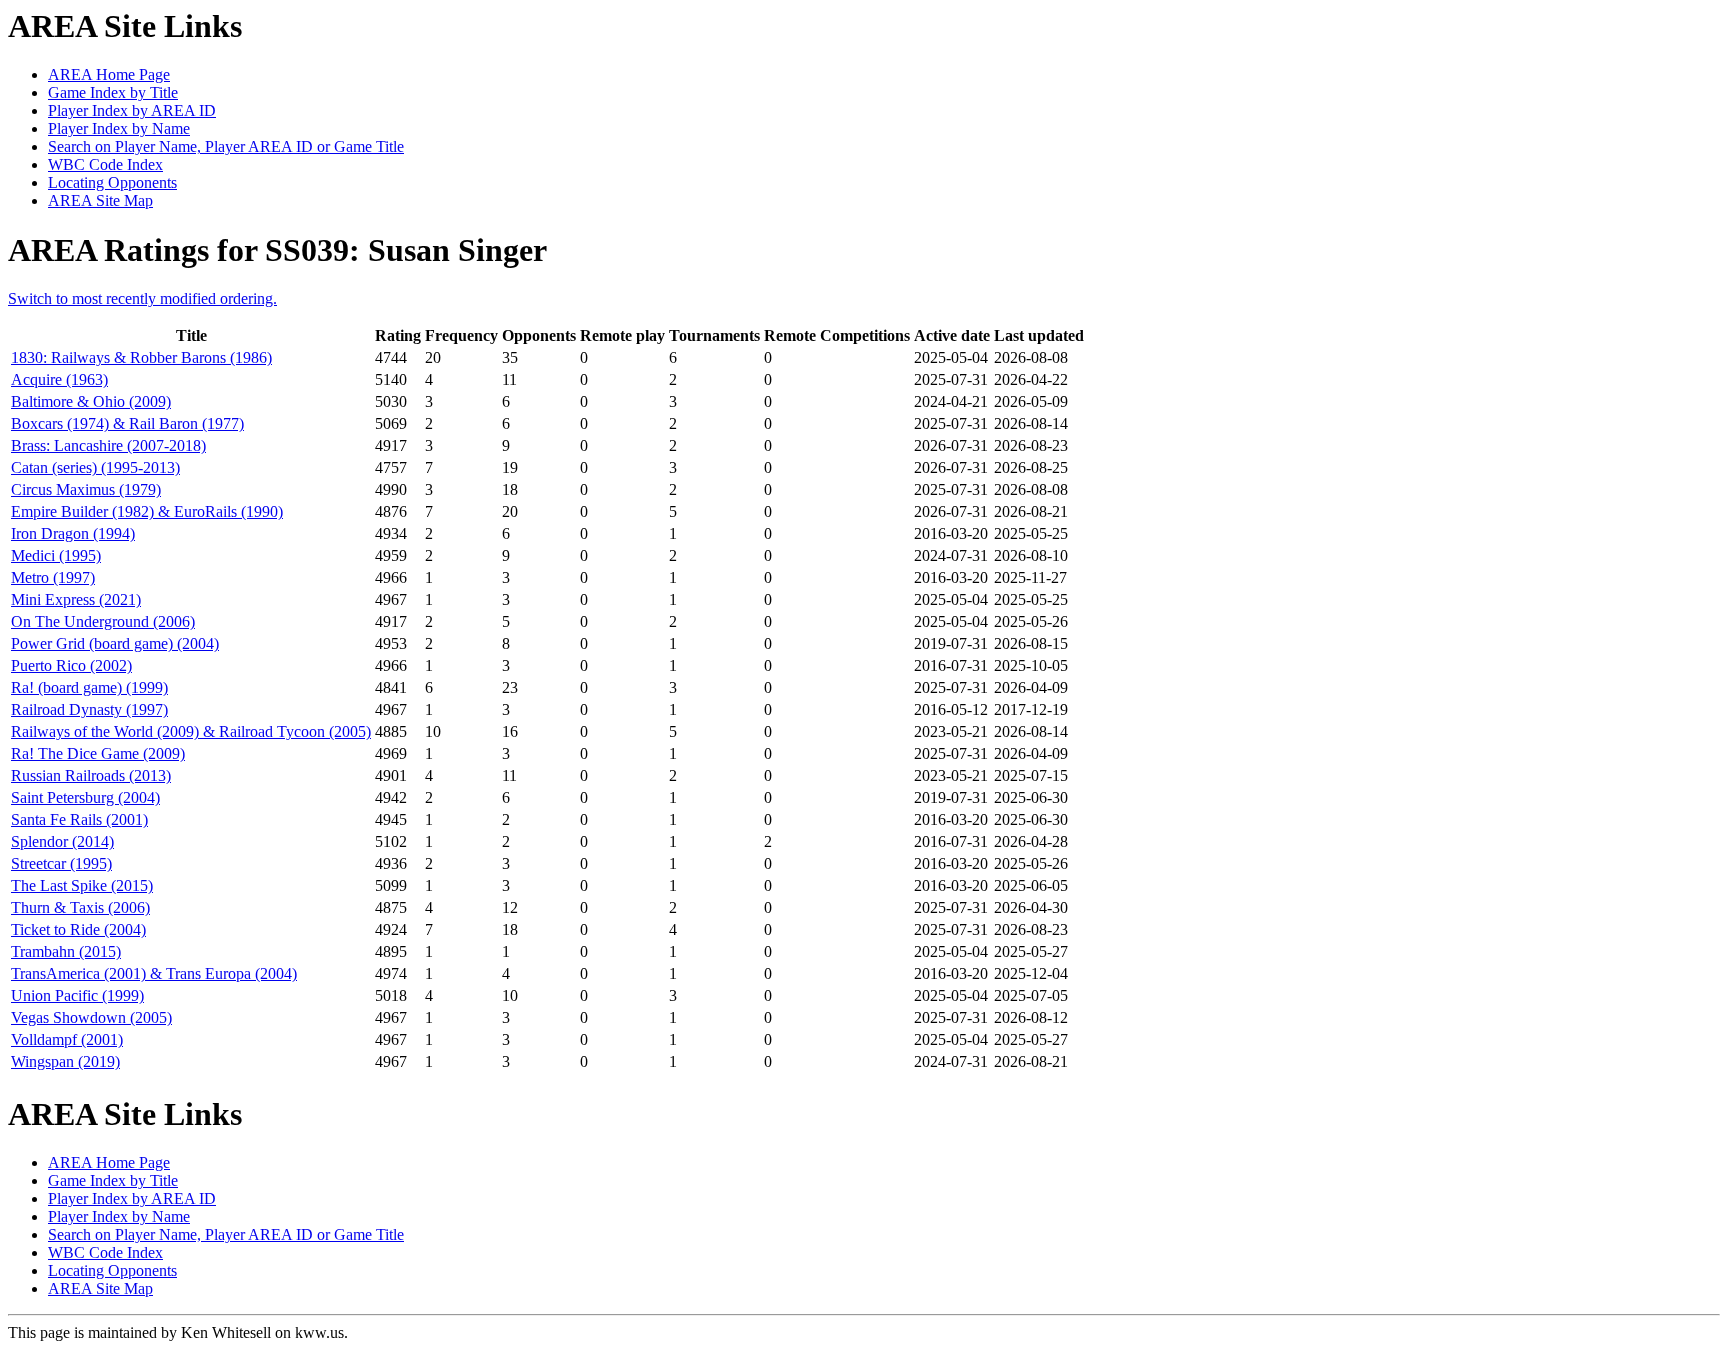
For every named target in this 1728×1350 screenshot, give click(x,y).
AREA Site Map (100, 200)
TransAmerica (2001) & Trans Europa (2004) (154, 973)
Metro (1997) (53, 577)
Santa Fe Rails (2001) (79, 819)
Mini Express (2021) (76, 599)
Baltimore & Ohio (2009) (91, 401)
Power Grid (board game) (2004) (115, 643)
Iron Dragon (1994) (73, 533)
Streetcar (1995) (61, 863)
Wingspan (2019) (65, 1061)
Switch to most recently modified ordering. (142, 298)
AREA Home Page (109, 74)
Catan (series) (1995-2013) (95, 467)
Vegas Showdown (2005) (91, 1017)
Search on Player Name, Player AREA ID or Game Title (226, 146)
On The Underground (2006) (103, 621)
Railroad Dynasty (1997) (89, 709)
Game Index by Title (113, 92)
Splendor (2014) (62, 841)
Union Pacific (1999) (77, 995)
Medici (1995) (56, 555)
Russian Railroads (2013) (91, 775)
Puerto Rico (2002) (71, 665)
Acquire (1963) (59, 379)
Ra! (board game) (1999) (89, 687)
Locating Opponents (112, 182)
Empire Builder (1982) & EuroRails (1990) (147, 511)
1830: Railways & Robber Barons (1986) (141, 357)
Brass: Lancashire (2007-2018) (108, 445)
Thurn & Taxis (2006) (80, 907)
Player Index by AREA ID (132, 110)
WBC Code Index (105, 164)
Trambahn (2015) (66, 951)
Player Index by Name (119, 128)
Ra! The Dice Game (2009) (98, 753)
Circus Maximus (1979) (86, 489)
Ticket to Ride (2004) (78, 929)
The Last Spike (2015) (82, 885)
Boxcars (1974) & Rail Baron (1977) (127, 423)
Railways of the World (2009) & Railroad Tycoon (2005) (191, 731)
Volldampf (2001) (67, 1039)
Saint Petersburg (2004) (85, 797)
